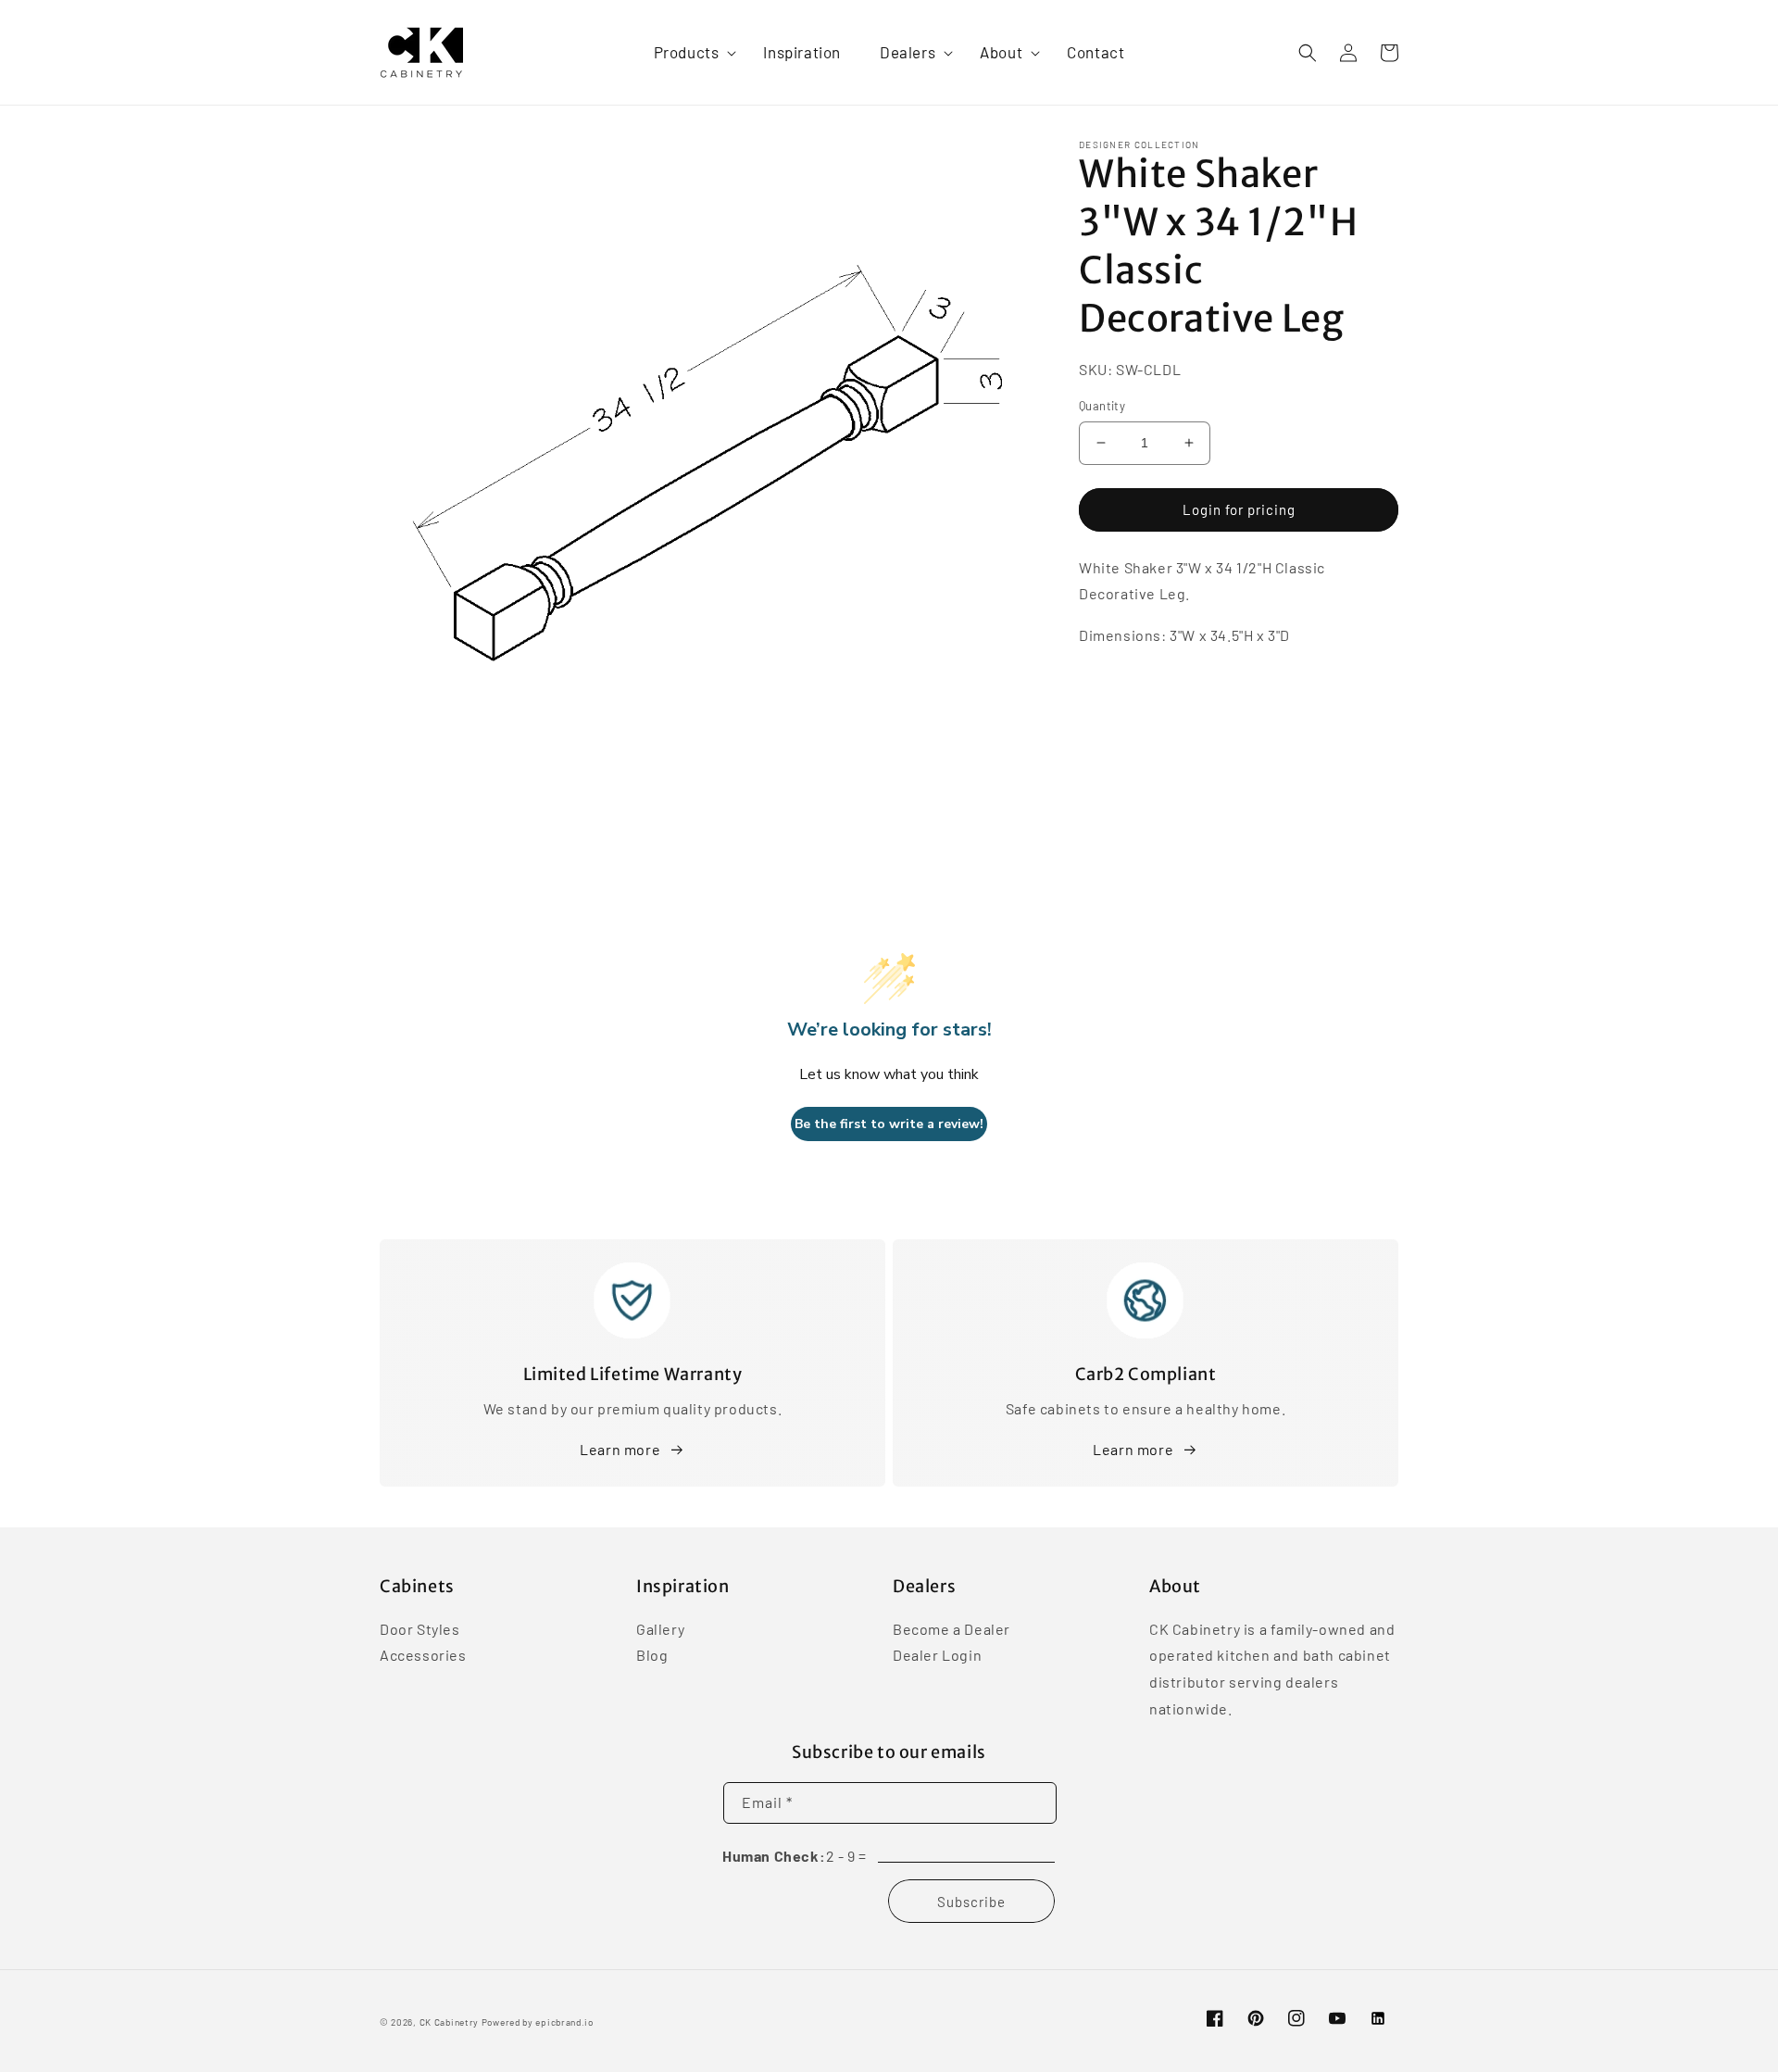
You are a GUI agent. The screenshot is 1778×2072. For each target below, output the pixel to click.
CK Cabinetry (449, 2022)
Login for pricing (1239, 509)
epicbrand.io (564, 2022)
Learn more (620, 1449)
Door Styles (420, 1630)
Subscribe (971, 1902)
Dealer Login (937, 1655)
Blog (652, 1655)
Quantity (1102, 406)
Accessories (423, 1655)
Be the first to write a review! (889, 1124)
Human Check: (774, 1856)
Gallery (660, 1630)
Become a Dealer (952, 1630)
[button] (689, 52)
